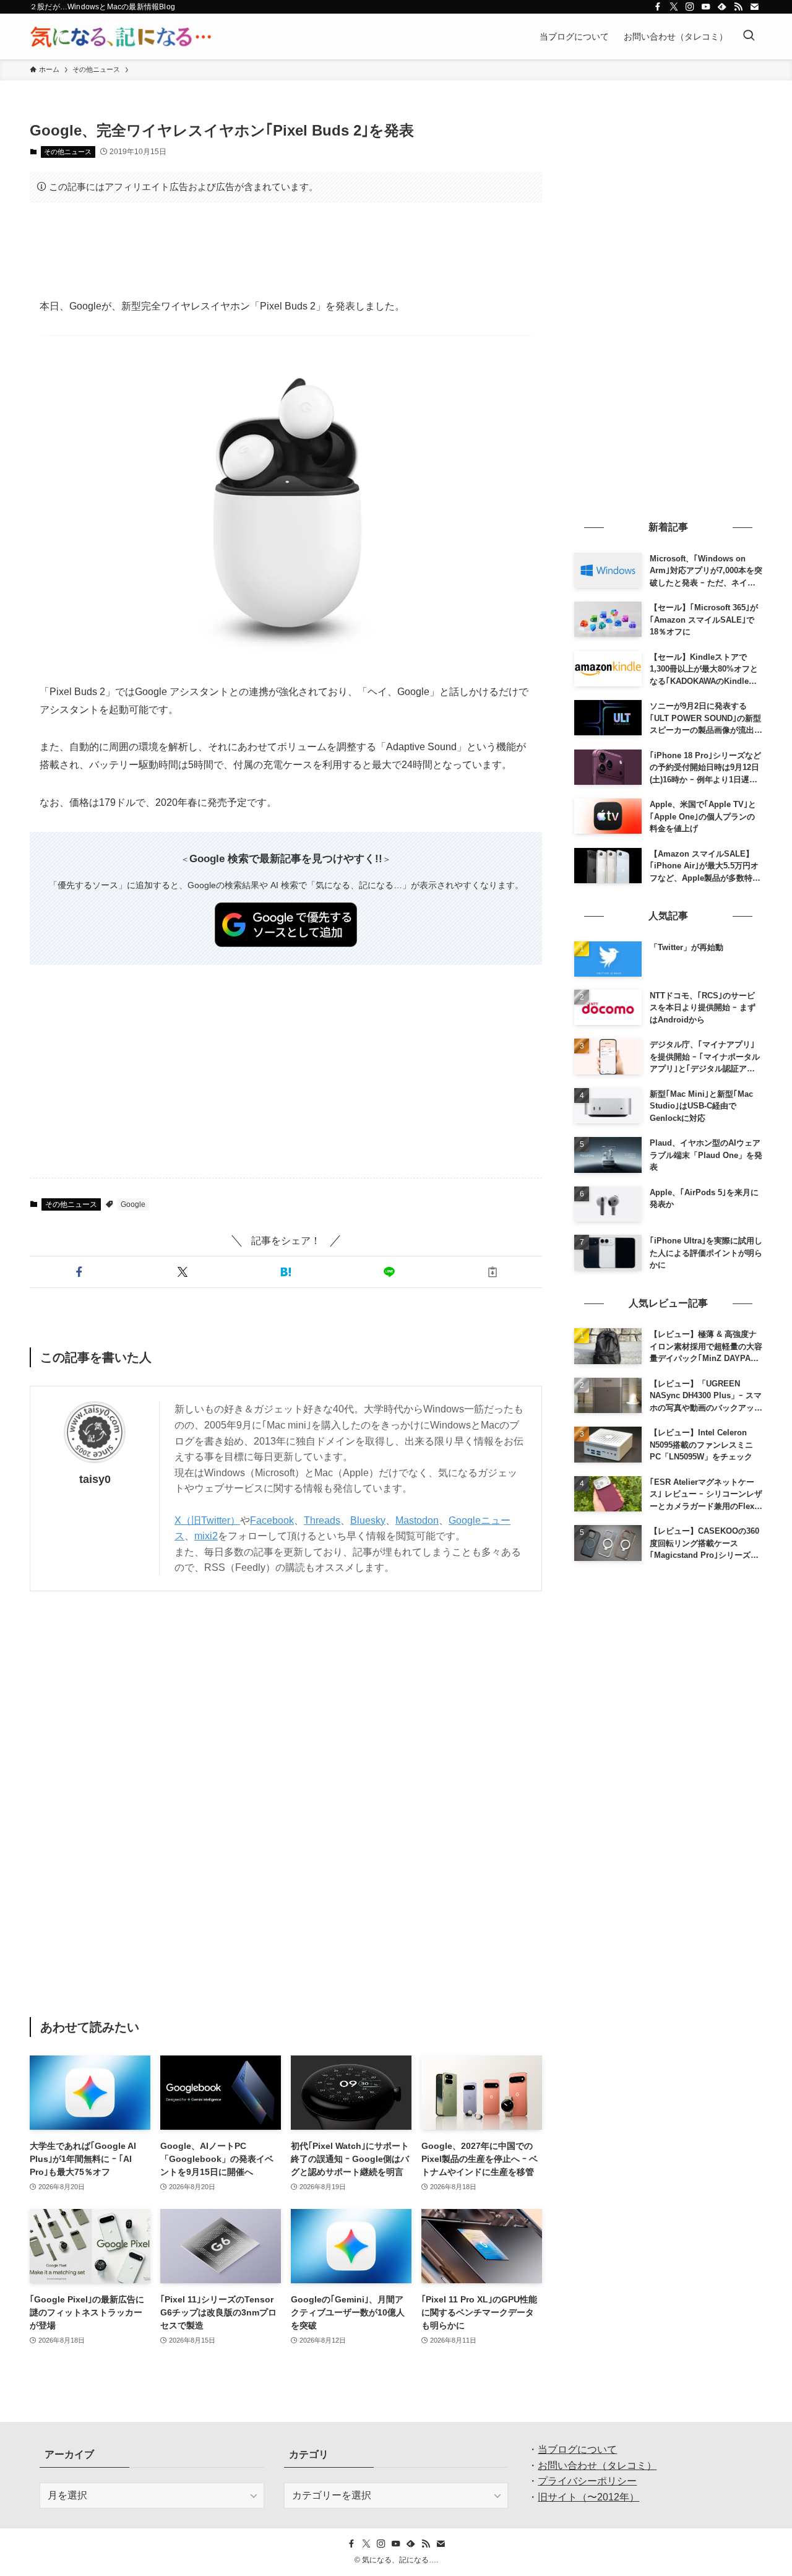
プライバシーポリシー (587, 2481)
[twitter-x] (674, 7)
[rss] (738, 7)
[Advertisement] (286, 250)
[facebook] (658, 7)
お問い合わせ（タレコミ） (597, 2466)
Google (133, 1204)
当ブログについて (577, 2449)
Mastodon (417, 1520)
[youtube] (706, 7)
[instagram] (690, 7)
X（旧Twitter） (207, 1520)
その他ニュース (68, 152)
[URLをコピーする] (493, 1272)
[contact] (754, 7)
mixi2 (206, 1536)
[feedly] (722, 7)
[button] (79, 1272)
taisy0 (95, 1479)
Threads (322, 1520)
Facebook (272, 1520)
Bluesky (368, 1520)
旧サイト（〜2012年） (588, 2497)
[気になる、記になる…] (121, 37)
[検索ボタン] (749, 37)
